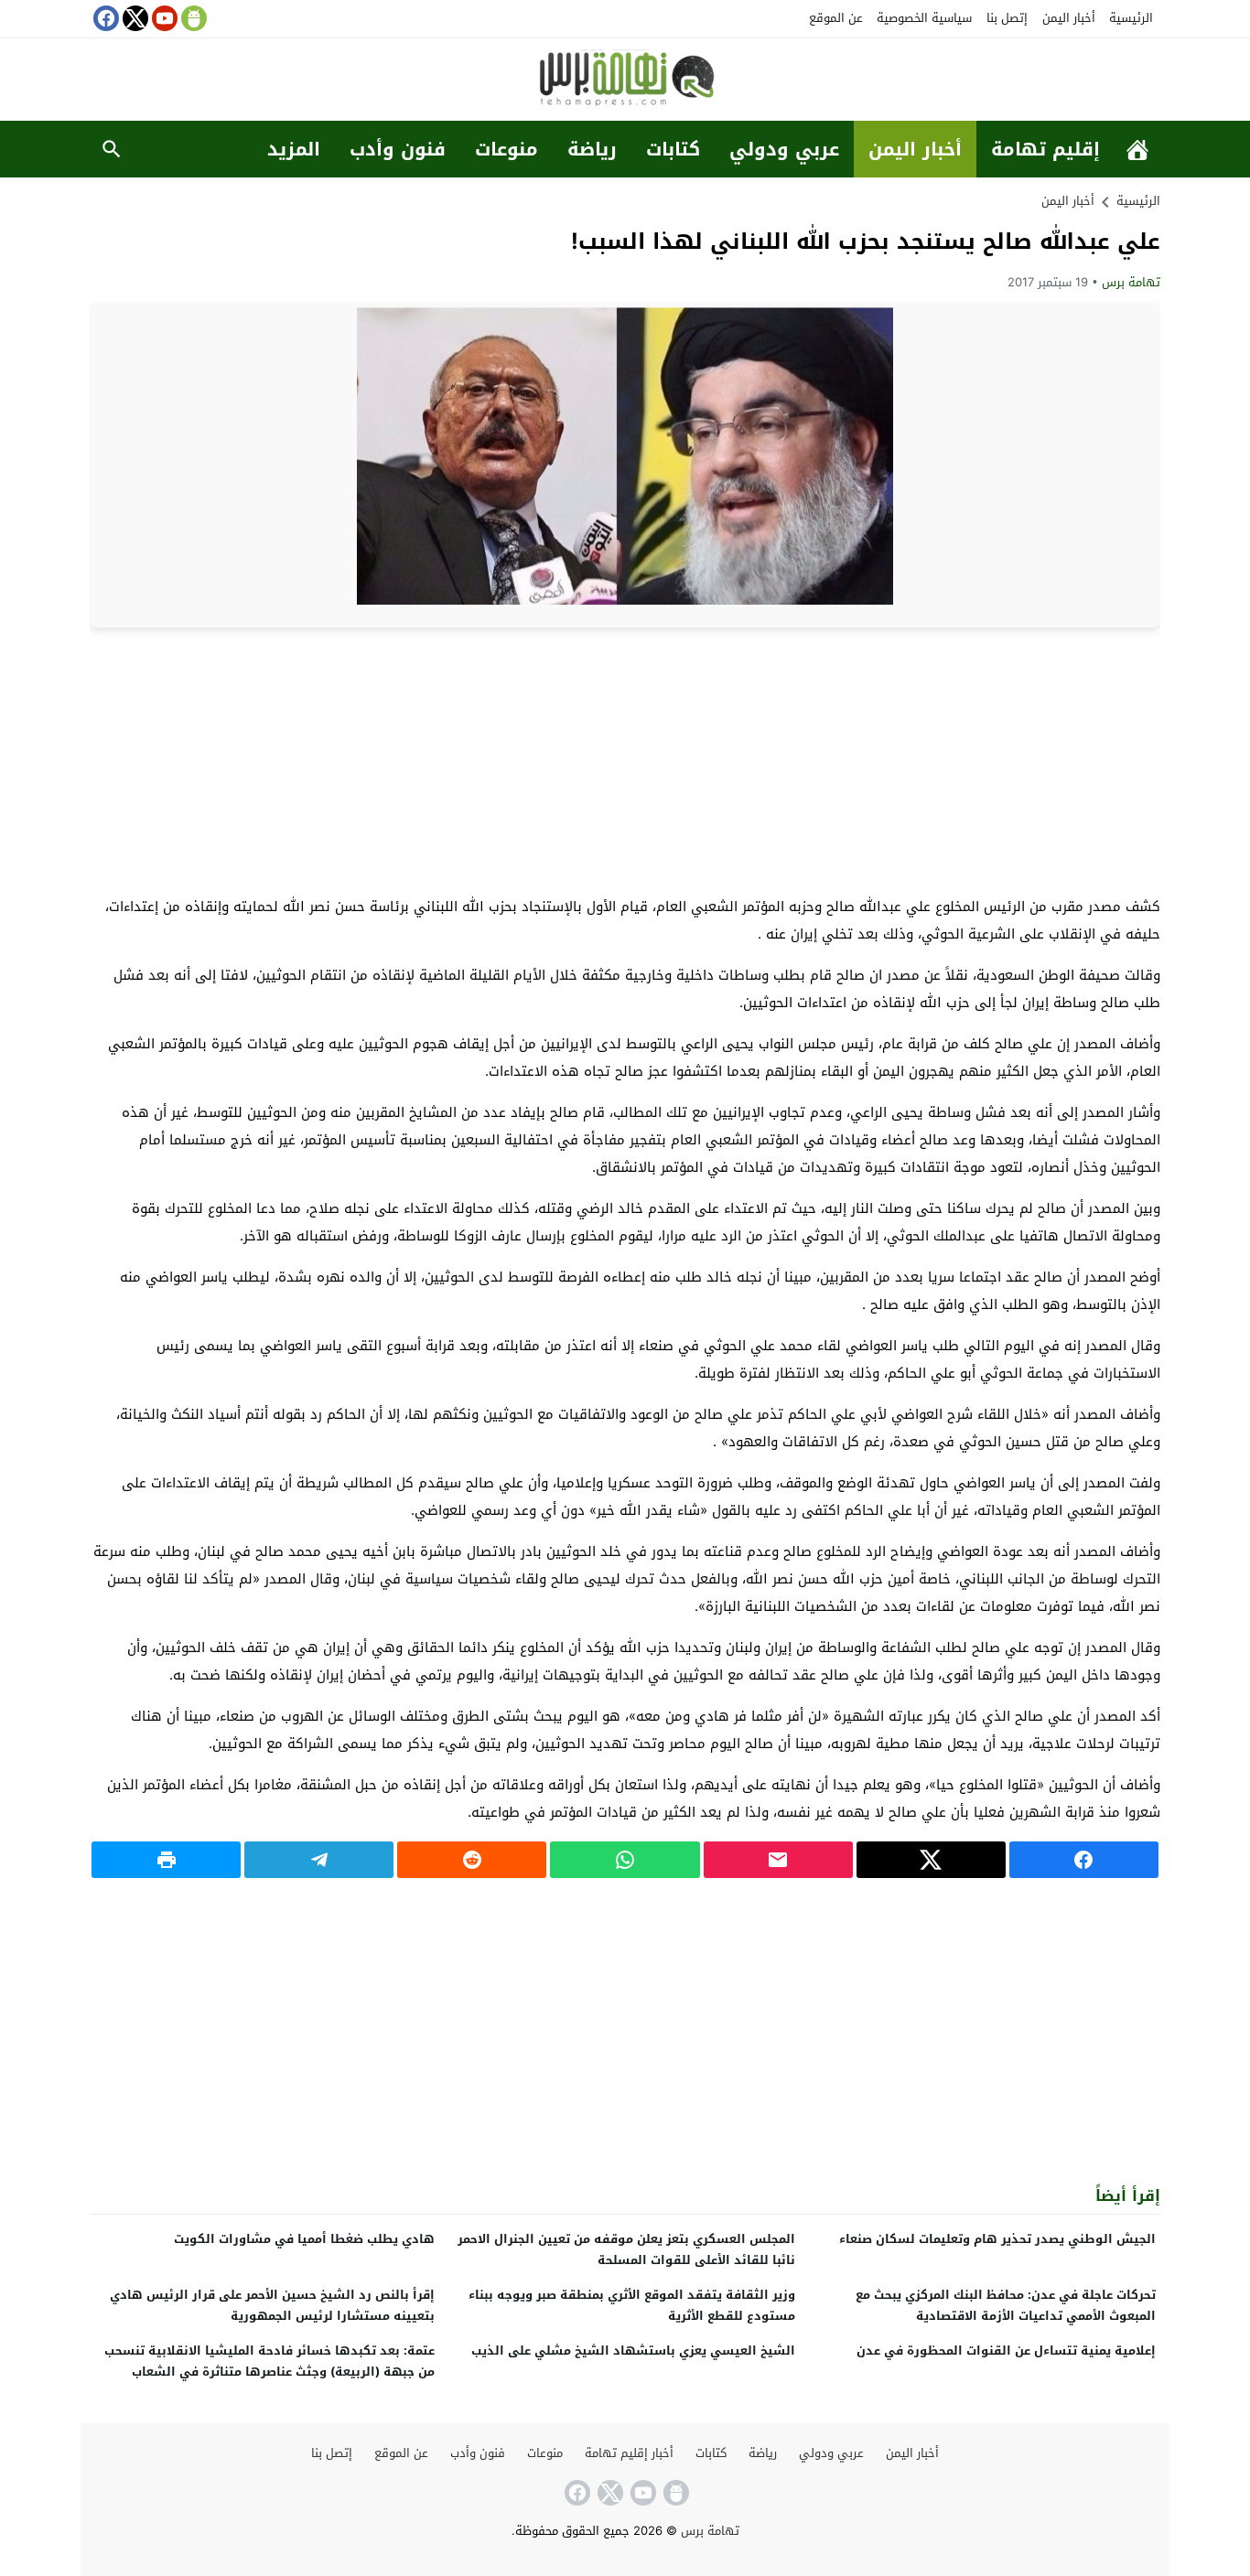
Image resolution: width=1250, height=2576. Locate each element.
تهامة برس (1131, 282)
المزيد (294, 149)
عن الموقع (836, 18)
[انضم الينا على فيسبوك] (104, 18)
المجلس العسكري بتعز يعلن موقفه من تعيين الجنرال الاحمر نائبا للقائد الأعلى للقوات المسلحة (626, 2249)
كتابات (673, 149)
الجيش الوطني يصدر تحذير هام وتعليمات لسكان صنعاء (997, 2239)
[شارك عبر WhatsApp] (625, 1860)
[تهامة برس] (625, 81)
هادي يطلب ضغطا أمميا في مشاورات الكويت (304, 2239)
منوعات (506, 149)
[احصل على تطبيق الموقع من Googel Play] (192, 18)
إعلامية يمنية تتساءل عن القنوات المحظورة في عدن (1006, 2351)
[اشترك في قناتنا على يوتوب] (163, 18)
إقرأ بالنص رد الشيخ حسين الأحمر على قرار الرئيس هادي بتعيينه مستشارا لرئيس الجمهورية (272, 2305)
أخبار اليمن (1069, 18)
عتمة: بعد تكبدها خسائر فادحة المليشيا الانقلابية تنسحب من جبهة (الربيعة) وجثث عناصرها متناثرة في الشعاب (269, 2361)
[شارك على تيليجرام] (319, 1860)
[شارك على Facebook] (1084, 1860)
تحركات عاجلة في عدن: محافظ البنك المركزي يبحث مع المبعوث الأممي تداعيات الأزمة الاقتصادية (1006, 2305)
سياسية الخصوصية (924, 18)
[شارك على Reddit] (472, 1860)
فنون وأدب (398, 149)
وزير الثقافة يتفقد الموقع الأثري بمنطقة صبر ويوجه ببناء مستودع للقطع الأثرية (632, 2305)
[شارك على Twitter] (931, 1860)
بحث (112, 149)
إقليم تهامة (1045, 149)
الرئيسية (1131, 18)
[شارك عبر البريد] (778, 1860)
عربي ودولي (784, 149)
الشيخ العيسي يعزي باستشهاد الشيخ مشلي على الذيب (633, 2351)
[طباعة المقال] (166, 1860)
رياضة (592, 149)
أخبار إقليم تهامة (629, 2453)
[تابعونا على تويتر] (134, 18)
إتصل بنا (1007, 18)
